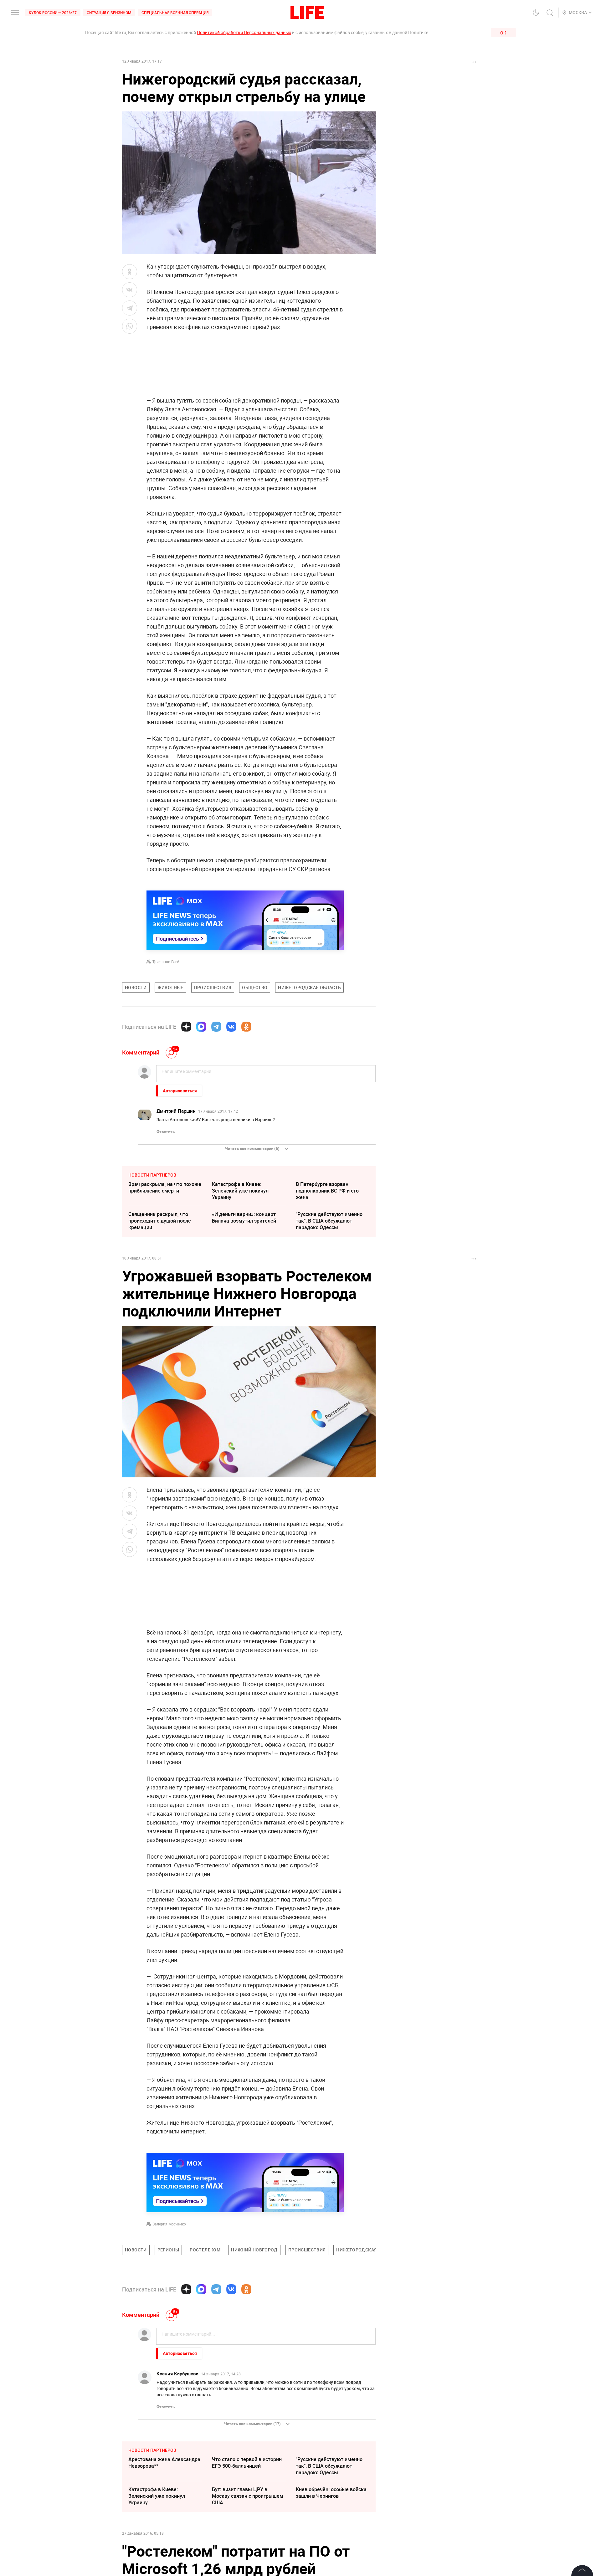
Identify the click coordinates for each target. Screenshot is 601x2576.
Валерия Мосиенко (169, 2224)
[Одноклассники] (246, 1027)
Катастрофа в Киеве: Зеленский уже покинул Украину (240, 1191)
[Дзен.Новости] (186, 1027)
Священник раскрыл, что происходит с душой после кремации (160, 1221)
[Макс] (201, 1027)
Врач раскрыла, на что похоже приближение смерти (165, 1187)
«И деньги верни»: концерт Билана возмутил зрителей (244, 1217)
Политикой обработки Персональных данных (244, 32)
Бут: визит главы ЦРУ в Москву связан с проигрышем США (248, 2496)
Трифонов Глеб (166, 962)
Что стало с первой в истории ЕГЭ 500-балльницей (247, 2463)
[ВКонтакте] (231, 1027)
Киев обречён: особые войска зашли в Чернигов (331, 2493)
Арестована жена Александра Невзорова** (164, 2463)
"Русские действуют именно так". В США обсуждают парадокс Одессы (329, 1221)
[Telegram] (216, 1027)
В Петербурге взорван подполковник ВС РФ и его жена (327, 1191)
